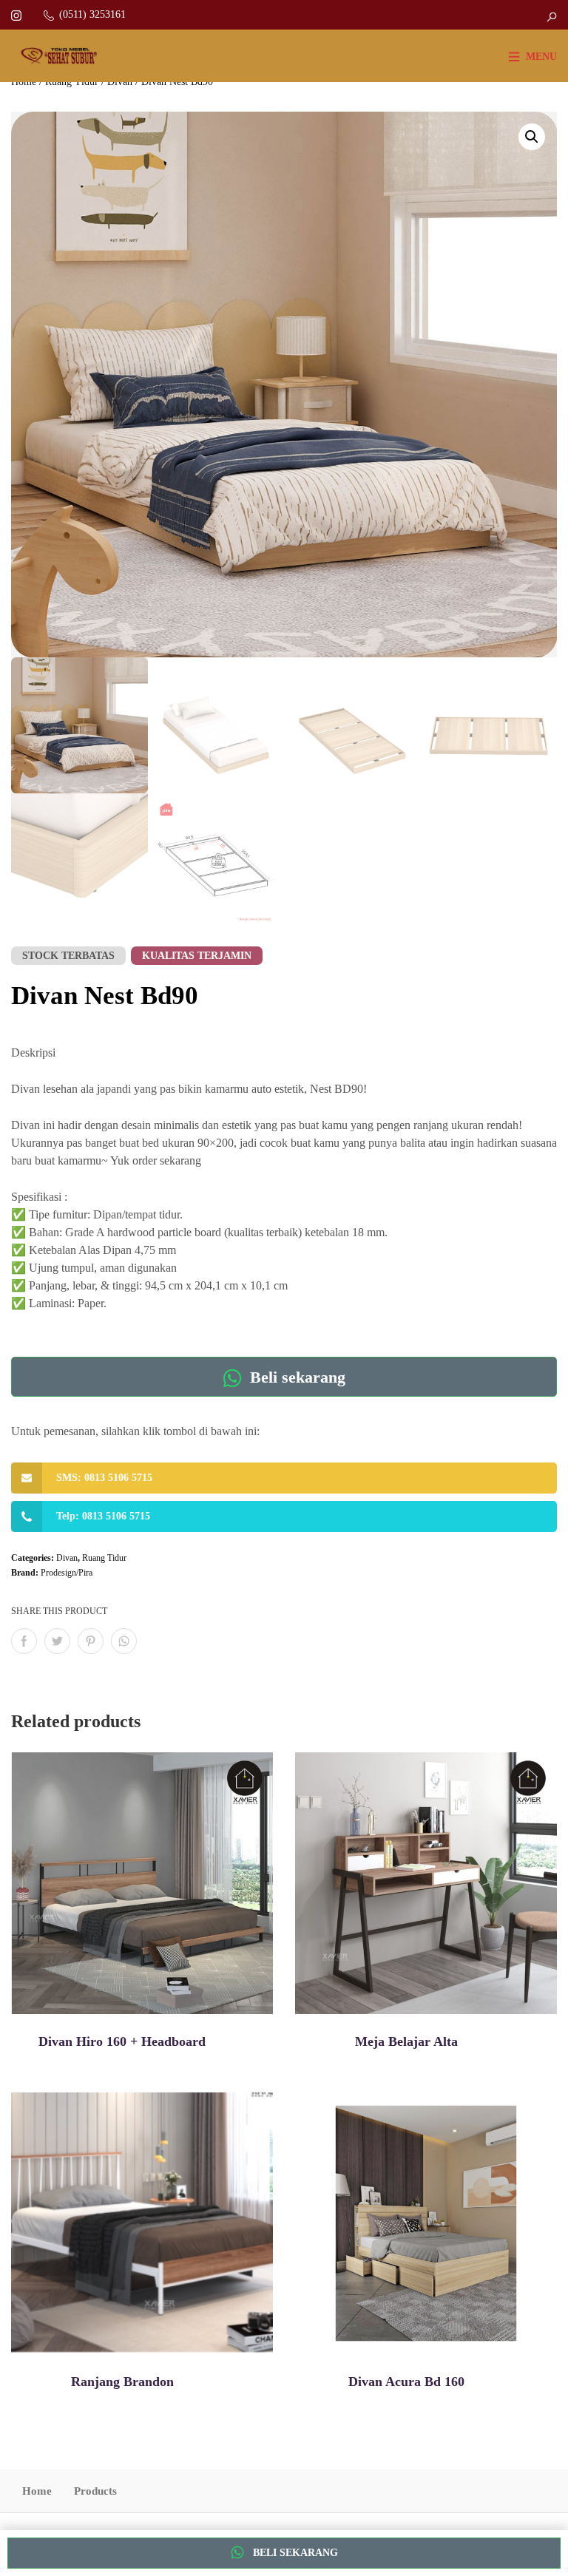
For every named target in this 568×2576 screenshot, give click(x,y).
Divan (67, 1558)
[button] (532, 137)
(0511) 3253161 (92, 14)
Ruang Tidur (104, 1558)
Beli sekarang (295, 1377)
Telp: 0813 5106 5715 (103, 1516)
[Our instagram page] (16, 14)
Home (37, 2491)
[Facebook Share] (24, 1641)
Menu (541, 57)
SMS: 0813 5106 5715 (104, 1478)
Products (95, 2491)
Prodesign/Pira (67, 1573)
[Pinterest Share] (91, 1641)
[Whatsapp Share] (124, 1641)
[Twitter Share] (57, 1641)
